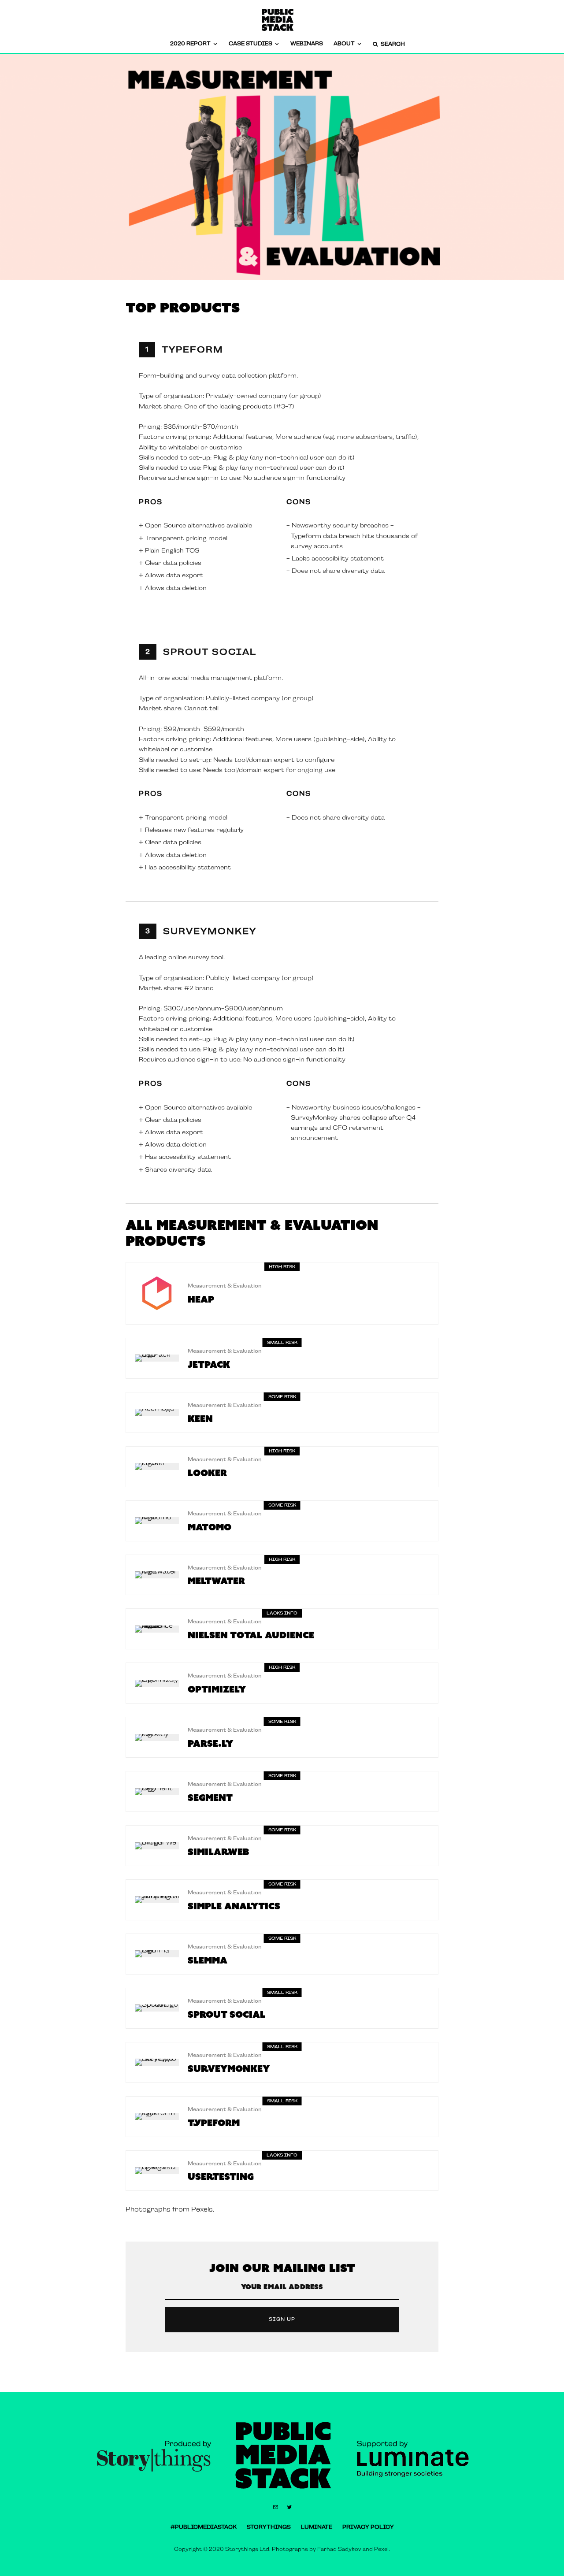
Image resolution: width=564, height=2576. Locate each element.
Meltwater (216, 1581)
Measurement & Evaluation (225, 1286)
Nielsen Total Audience (251, 1635)
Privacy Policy (368, 2527)
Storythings (269, 2527)
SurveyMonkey (210, 931)
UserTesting (221, 2176)
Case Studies (250, 44)
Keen (200, 1418)
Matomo (210, 1527)
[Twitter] (289, 2507)
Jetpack (209, 1364)
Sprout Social (210, 652)
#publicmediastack (204, 2527)
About (344, 44)
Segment (210, 1797)
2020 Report (190, 44)
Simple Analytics (234, 1906)
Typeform (193, 349)
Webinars (307, 44)
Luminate (317, 2527)
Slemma (208, 1960)
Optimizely (217, 1689)
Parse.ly (210, 1743)
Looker (207, 1473)
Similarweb (218, 1852)
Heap (201, 1299)
